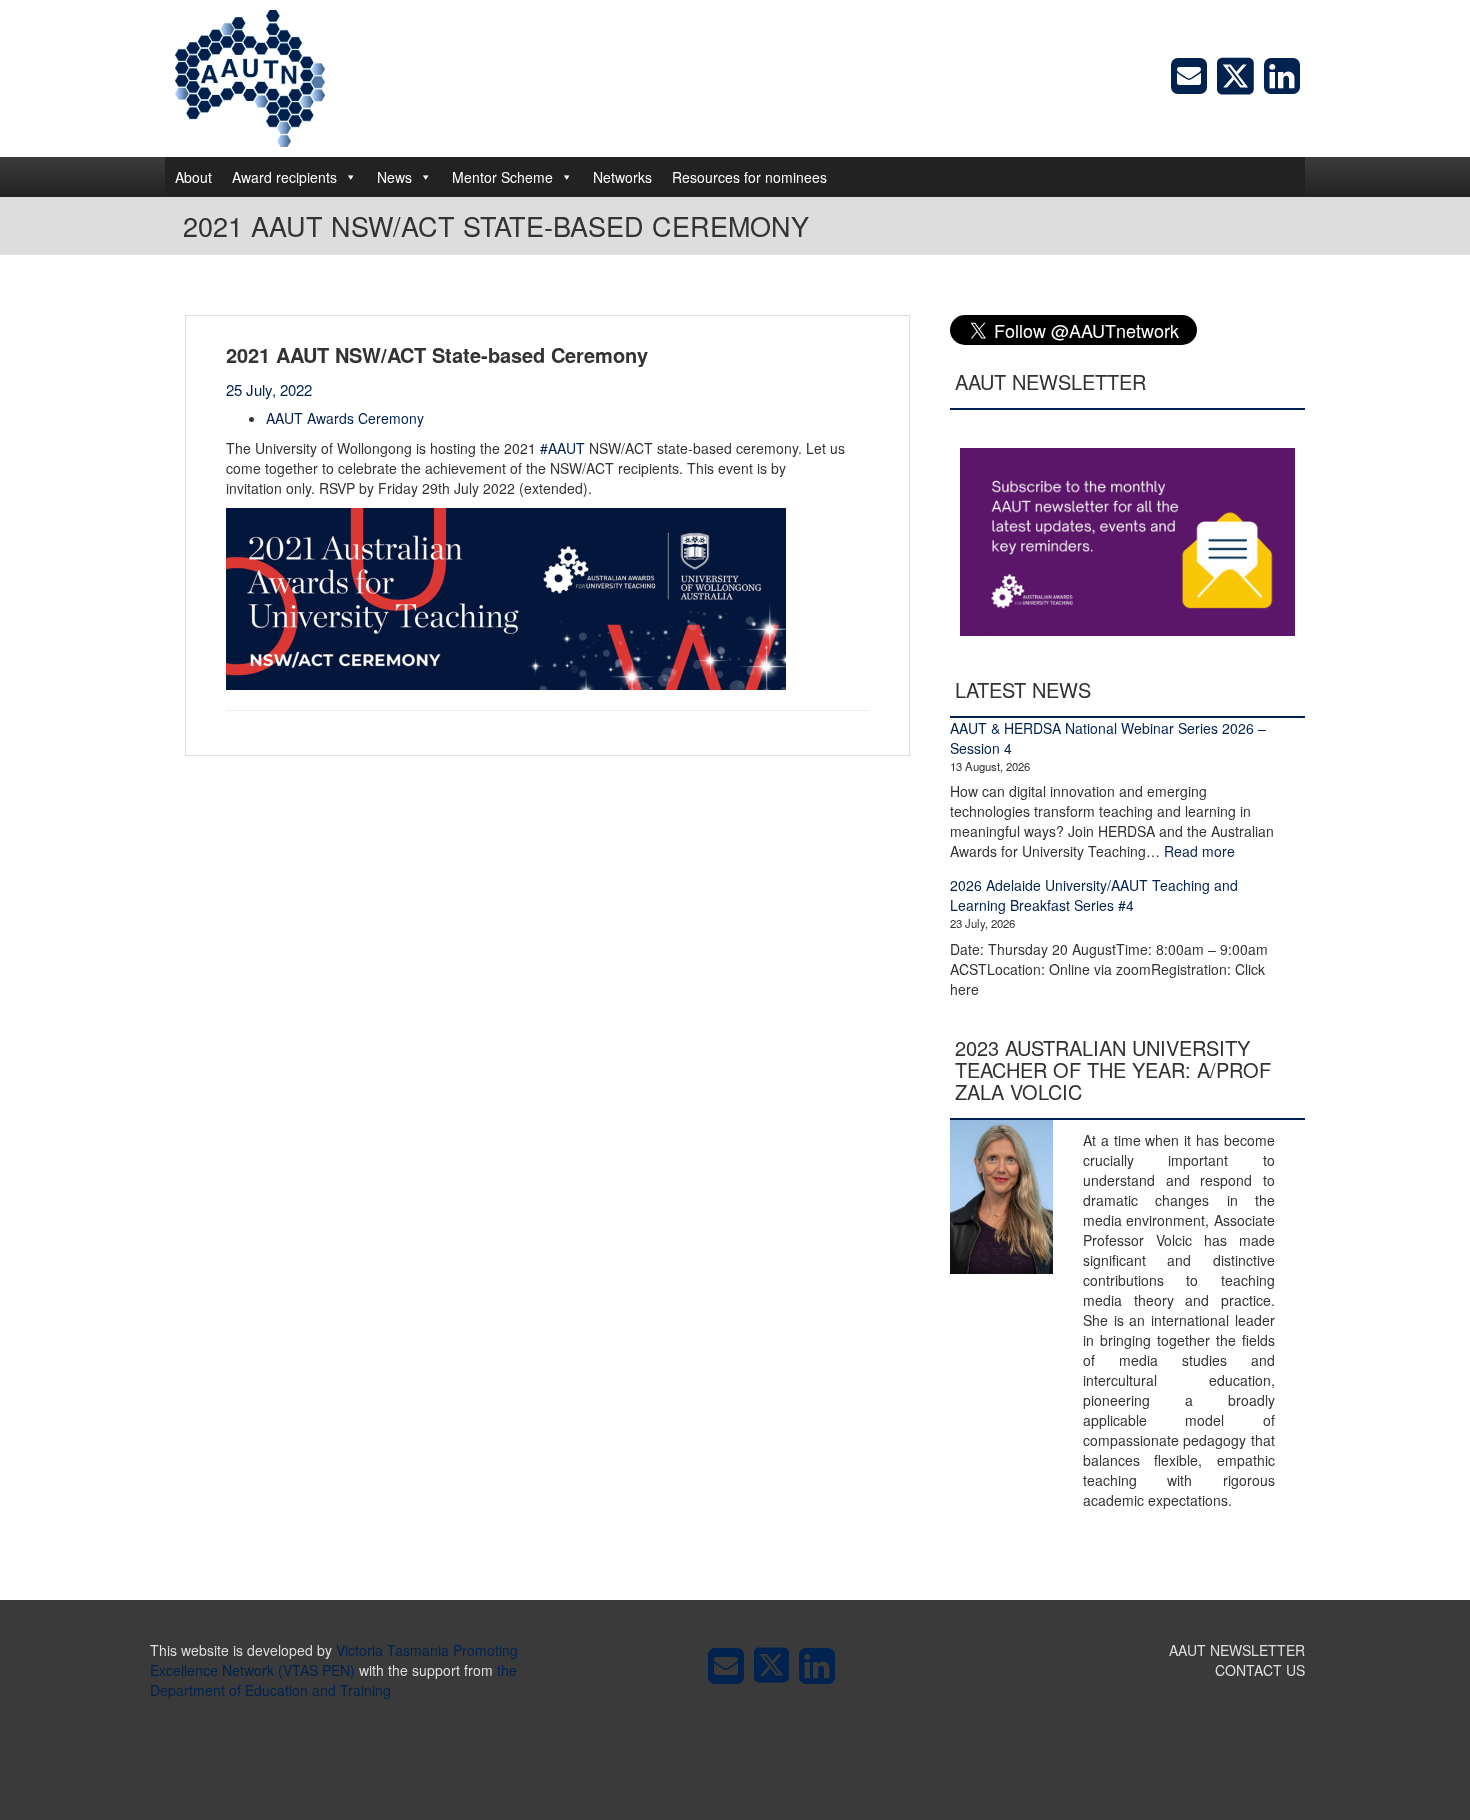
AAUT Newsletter (1237, 1650)
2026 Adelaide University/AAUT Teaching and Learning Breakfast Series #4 (1094, 895)
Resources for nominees (749, 177)
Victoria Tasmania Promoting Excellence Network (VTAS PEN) (334, 1660)
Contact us (1260, 1670)
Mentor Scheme (502, 177)
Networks (622, 177)
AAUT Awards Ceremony (345, 418)
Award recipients (284, 177)
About (193, 177)
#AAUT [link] (562, 448)
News (394, 177)
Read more (1199, 851)
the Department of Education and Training (333, 1680)
